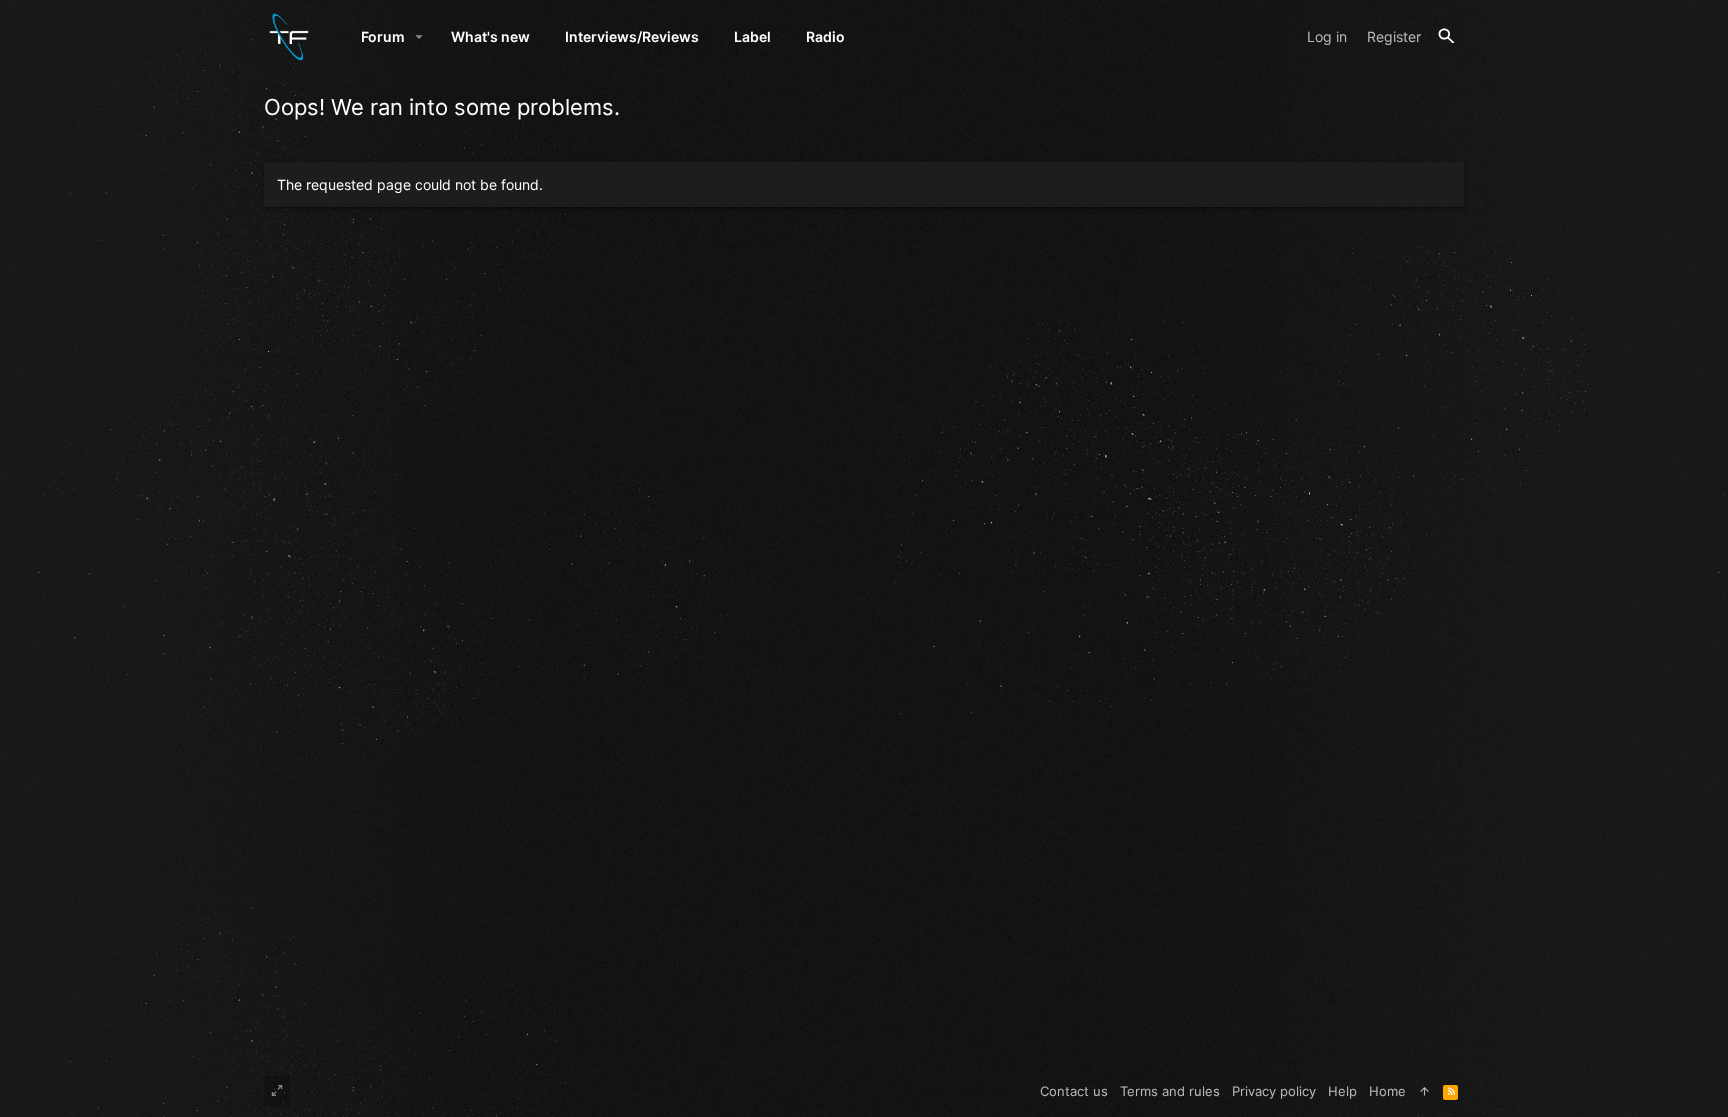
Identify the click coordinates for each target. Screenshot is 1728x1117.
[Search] (1446, 36)
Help (1342, 1091)
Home (1387, 1091)
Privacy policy (1274, 1091)
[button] (419, 37)
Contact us (1074, 1091)
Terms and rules (1170, 1091)
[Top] (1424, 1091)
